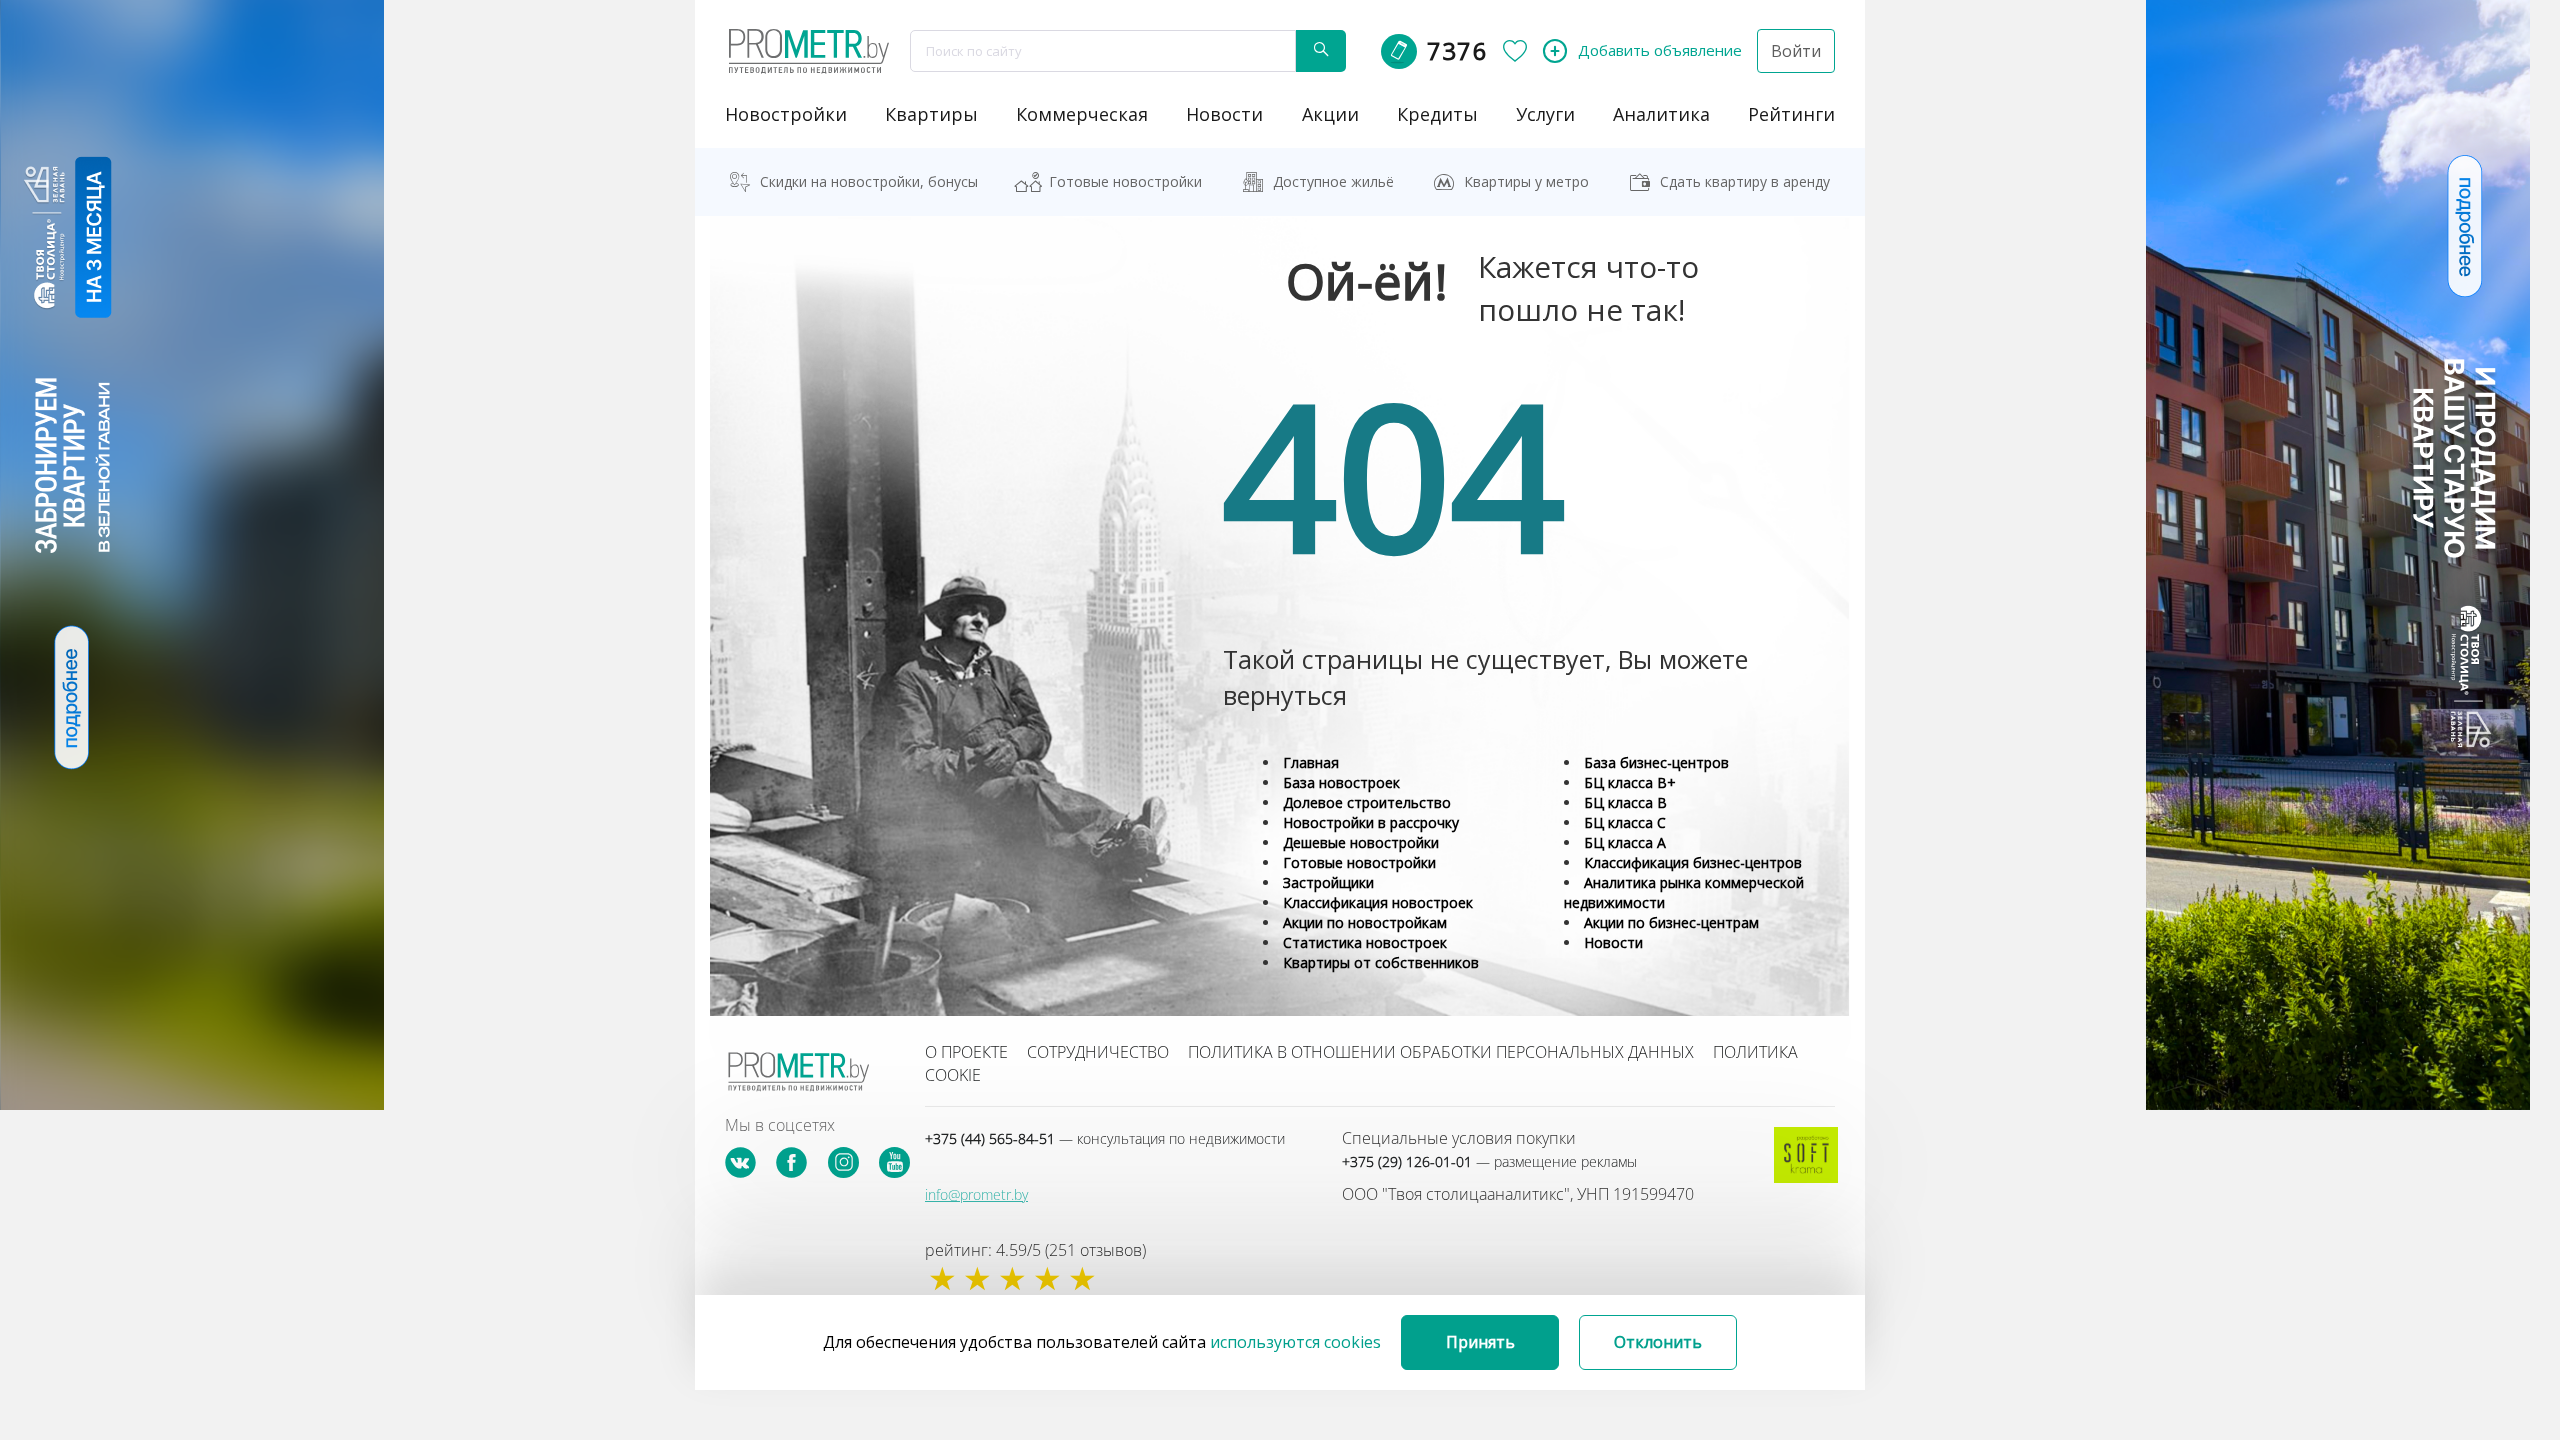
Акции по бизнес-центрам (1671, 922)
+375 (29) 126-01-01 (1489, 1161)
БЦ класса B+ (1630, 782)
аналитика (1661, 114)
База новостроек (1341, 782)
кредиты (1437, 114)
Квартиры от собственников (1381, 962)
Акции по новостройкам (1365, 922)
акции (1330, 114)
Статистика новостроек (1365, 942)
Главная (1311, 762)
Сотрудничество (1098, 1052)
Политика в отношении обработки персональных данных (1441, 1052)
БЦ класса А (1625, 842)
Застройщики (1328, 882)
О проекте (966, 1052)
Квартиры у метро (1526, 181)
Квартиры (931, 114)
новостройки (786, 114)
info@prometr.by (976, 1194)
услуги (1545, 114)
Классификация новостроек (1378, 902)
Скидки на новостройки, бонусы (869, 181)
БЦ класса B (1625, 802)
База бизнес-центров (1656, 762)
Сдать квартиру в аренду (1745, 181)
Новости (1613, 942)
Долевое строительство (1367, 802)
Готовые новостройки (1125, 181)
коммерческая (1082, 114)
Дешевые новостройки (1361, 842)
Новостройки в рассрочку (1371, 822)
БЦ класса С (1625, 822)
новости (1224, 114)
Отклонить (1658, 1342)
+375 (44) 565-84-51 (1105, 1138)
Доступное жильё (1333, 181)
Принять (1480, 1342)
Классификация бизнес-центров (1693, 862)
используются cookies (1295, 1342)
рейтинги (1791, 114)
